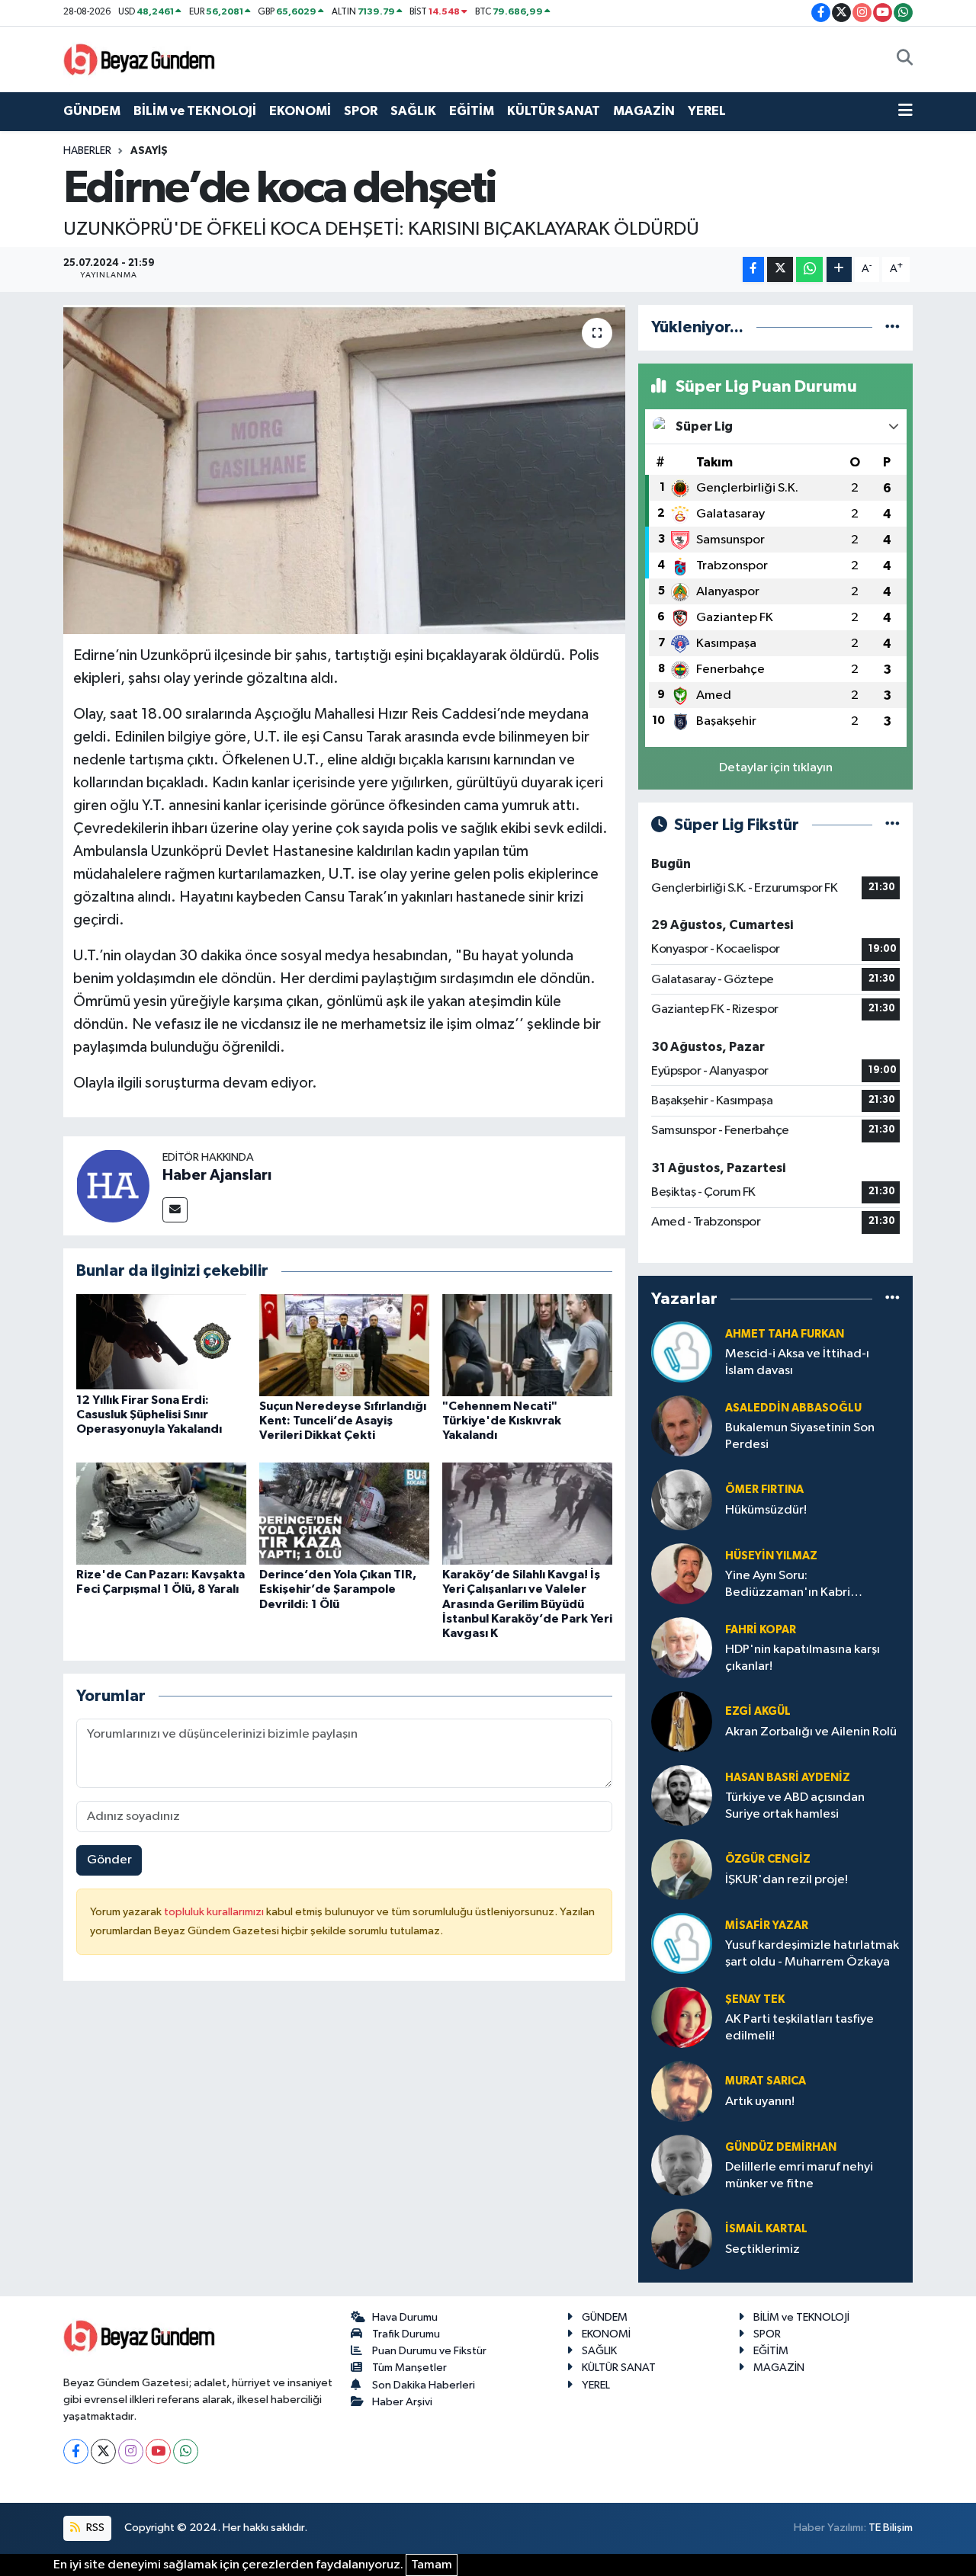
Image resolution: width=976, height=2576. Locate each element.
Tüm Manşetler (409, 2368)
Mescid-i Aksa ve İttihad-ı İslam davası (797, 1362)
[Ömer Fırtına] (682, 1499)
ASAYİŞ (149, 151)
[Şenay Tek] (682, 2017)
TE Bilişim (891, 2528)
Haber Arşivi (402, 2402)
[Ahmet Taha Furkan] (682, 1352)
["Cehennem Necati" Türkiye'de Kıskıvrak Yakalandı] (527, 1345)
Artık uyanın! (760, 2102)
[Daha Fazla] (839, 269)
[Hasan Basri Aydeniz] (682, 1795)
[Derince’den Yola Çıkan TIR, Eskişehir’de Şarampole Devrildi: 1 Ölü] (344, 1513)
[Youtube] (158, 2451)
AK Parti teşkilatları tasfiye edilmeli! (799, 2027)
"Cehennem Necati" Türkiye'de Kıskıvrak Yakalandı (502, 1421)
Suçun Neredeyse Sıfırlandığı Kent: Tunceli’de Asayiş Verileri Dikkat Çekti (343, 1421)
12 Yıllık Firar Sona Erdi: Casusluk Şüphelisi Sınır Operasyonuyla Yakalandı (149, 1415)
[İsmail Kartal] (682, 2239)
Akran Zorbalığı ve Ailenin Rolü (811, 1732)
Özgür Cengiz (768, 1859)
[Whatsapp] (186, 2451)
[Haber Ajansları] (113, 1185)
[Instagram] (131, 2451)
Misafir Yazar (767, 1926)
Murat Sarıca (766, 2081)
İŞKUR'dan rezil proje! (787, 1880)
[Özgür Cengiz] (682, 1869)
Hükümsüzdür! (766, 1510)
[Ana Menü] (905, 111)
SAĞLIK (413, 111)
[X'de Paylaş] (780, 269)
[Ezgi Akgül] (682, 1721)
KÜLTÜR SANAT (554, 111)
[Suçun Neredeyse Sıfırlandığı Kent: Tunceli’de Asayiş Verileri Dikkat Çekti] (344, 1345)
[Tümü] (893, 327)
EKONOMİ (300, 111)
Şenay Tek (755, 1999)
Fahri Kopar (761, 1630)
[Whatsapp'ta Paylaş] (809, 269)
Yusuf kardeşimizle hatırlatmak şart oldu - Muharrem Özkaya (812, 1953)
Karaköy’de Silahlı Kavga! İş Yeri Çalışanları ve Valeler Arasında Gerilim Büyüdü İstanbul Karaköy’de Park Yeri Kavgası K (527, 1604)
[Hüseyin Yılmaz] (682, 1573)
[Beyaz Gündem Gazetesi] (140, 58)
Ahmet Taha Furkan (785, 1334)
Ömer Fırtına (764, 1490)
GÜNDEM (92, 111)
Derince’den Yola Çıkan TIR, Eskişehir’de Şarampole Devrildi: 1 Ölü (338, 1589)
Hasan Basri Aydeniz (788, 1778)
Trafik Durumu (406, 2334)
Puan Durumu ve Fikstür (429, 2351)
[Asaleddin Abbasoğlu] (682, 1426)
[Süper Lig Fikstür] (893, 825)
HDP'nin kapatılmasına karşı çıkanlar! (803, 1658)
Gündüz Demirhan (781, 2147)
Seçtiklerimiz (762, 2249)
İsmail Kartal (766, 2229)
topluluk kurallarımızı (215, 1912)
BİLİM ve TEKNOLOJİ (195, 111)
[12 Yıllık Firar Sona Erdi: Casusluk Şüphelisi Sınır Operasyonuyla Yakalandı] (161, 1342)
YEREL (707, 111)
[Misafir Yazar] (682, 1943)
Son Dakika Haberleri (424, 2385)
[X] (103, 2451)
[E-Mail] (175, 1210)
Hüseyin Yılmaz (771, 1556)
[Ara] (905, 59)
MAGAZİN (644, 111)
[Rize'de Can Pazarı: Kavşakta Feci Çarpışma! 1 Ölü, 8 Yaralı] (161, 1513)
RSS (94, 2528)
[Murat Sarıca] (682, 2091)
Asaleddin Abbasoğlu (793, 1408)
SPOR (361, 111)
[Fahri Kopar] (682, 1647)
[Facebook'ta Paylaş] (753, 269)
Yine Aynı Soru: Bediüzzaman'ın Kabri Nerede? (788, 1585)
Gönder (109, 1860)
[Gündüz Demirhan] (682, 2165)
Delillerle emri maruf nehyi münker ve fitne (799, 2175)
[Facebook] (76, 2451)
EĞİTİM (472, 111)
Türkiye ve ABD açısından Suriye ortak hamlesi (795, 1805)
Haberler (87, 151)
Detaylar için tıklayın (776, 768)
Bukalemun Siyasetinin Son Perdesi (800, 1436)
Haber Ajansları (217, 1175)
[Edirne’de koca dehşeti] (344, 469)
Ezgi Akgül (758, 1711)
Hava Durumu (405, 2317)
